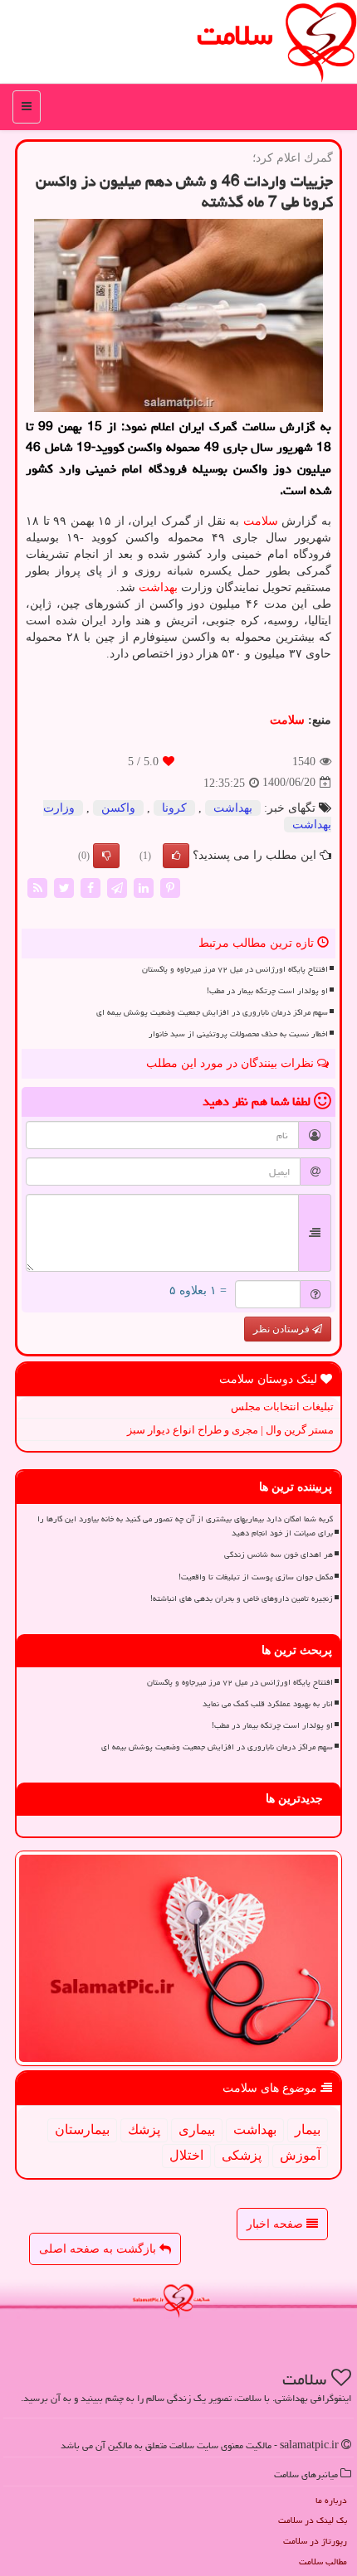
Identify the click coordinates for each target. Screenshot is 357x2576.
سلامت (235, 35)
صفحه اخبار (276, 2224)
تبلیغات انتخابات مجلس (282, 1407)
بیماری (197, 2130)
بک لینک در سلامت (313, 2520)
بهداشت (158, 587)
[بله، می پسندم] (176, 856)
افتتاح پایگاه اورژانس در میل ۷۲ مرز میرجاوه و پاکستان (235, 969)
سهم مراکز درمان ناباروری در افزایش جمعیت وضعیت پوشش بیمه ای (212, 1012)
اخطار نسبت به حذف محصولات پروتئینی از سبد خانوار (238, 1034)
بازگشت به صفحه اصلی (99, 2249)
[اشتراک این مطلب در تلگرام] (117, 887)
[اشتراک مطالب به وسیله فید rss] (37, 887)
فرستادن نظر (283, 1329)
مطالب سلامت (323, 2561)
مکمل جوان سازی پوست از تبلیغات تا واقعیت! (256, 1577)
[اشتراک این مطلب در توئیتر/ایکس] (64, 887)
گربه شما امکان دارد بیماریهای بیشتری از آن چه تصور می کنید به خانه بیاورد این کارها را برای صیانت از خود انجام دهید (185, 1526)
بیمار (308, 2130)
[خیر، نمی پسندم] (106, 856)
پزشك (144, 2130)
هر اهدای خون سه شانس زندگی (279, 1555)
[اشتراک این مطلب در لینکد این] (144, 887)
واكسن (118, 808)
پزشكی (242, 2155)
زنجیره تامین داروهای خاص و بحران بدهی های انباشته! (242, 1598)
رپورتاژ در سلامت (315, 2541)
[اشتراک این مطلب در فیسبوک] (90, 887)
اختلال (186, 2155)
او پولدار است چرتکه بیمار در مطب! (267, 991)
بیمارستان (82, 2130)
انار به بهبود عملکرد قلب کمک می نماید (268, 1704)
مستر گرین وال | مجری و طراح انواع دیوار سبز (230, 1430)
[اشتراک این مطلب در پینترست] (170, 887)
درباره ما (331, 2500)
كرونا (174, 808)
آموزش (300, 2155)
